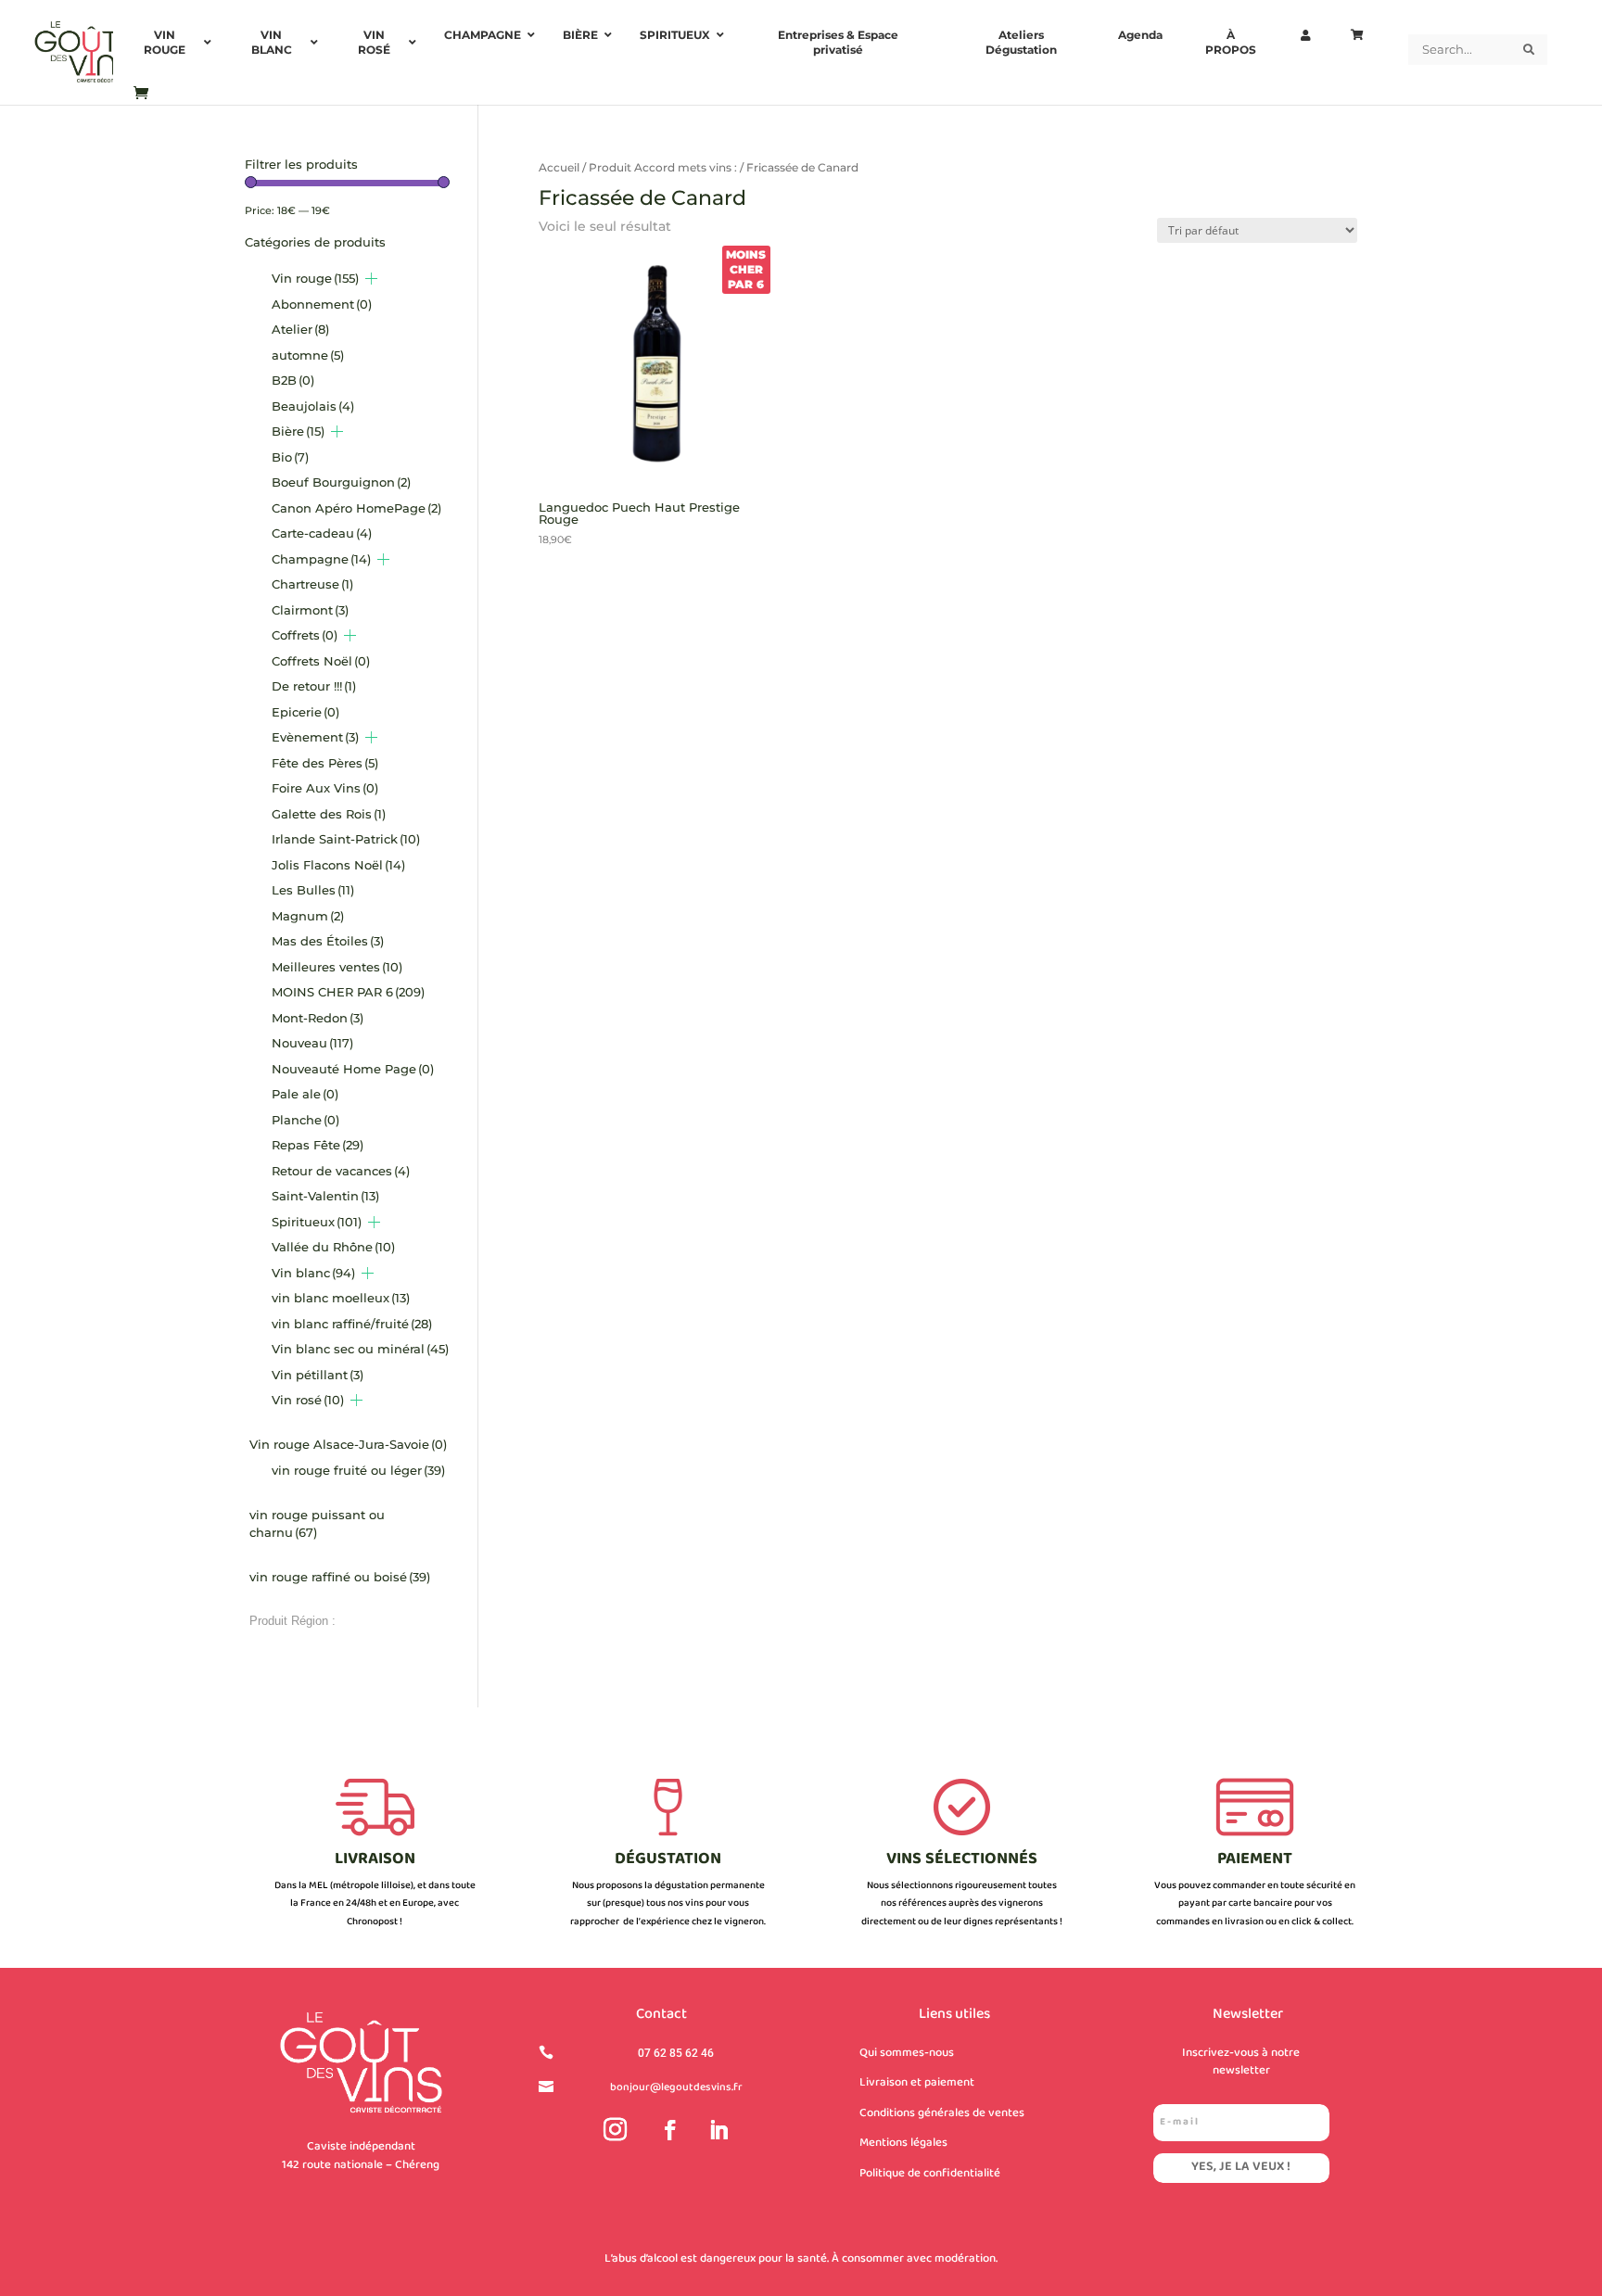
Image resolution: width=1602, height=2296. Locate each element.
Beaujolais (313, 406)
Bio (290, 457)
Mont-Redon (318, 1018)
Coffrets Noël (321, 661)
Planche (305, 1120)
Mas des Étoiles (328, 941)
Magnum (308, 916)
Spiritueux (317, 1222)
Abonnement (322, 304)
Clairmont (310, 610)
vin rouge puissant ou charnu (317, 1524)
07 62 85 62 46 (676, 2053)
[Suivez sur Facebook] (670, 2130)
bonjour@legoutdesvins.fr (676, 2088)
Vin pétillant (318, 1375)
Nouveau (312, 1043)
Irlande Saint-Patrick (346, 839)
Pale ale (305, 1094)
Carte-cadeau (322, 533)
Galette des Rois (329, 814)
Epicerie (305, 712)
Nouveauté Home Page (353, 1069)
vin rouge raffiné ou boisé (340, 1577)
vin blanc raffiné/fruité (352, 1324)
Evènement (315, 737)
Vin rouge (315, 278)
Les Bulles (313, 890)
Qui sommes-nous (907, 2053)
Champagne (321, 559)
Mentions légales (903, 2143)
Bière (298, 431)
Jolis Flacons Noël (338, 865)
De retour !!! (314, 686)
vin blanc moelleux (341, 1298)
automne (308, 355)
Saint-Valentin (325, 1196)
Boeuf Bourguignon (341, 482)
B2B (293, 380)
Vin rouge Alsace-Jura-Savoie (348, 1444)
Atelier (300, 329)
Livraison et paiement (917, 2083)
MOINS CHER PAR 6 (348, 992)
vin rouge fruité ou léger (358, 1470)
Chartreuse (312, 584)
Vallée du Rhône (333, 1247)
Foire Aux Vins (325, 788)
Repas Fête (318, 1145)
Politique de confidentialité (930, 2174)
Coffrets (305, 635)
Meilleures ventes (337, 967)
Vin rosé (308, 1400)
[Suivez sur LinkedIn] (718, 2130)
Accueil (559, 167)
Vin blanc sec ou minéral (360, 1349)
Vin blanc (313, 1273)
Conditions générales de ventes (942, 2113)
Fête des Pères (325, 763)
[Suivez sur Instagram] (616, 2130)
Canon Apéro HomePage (356, 508)
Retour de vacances (341, 1171)
